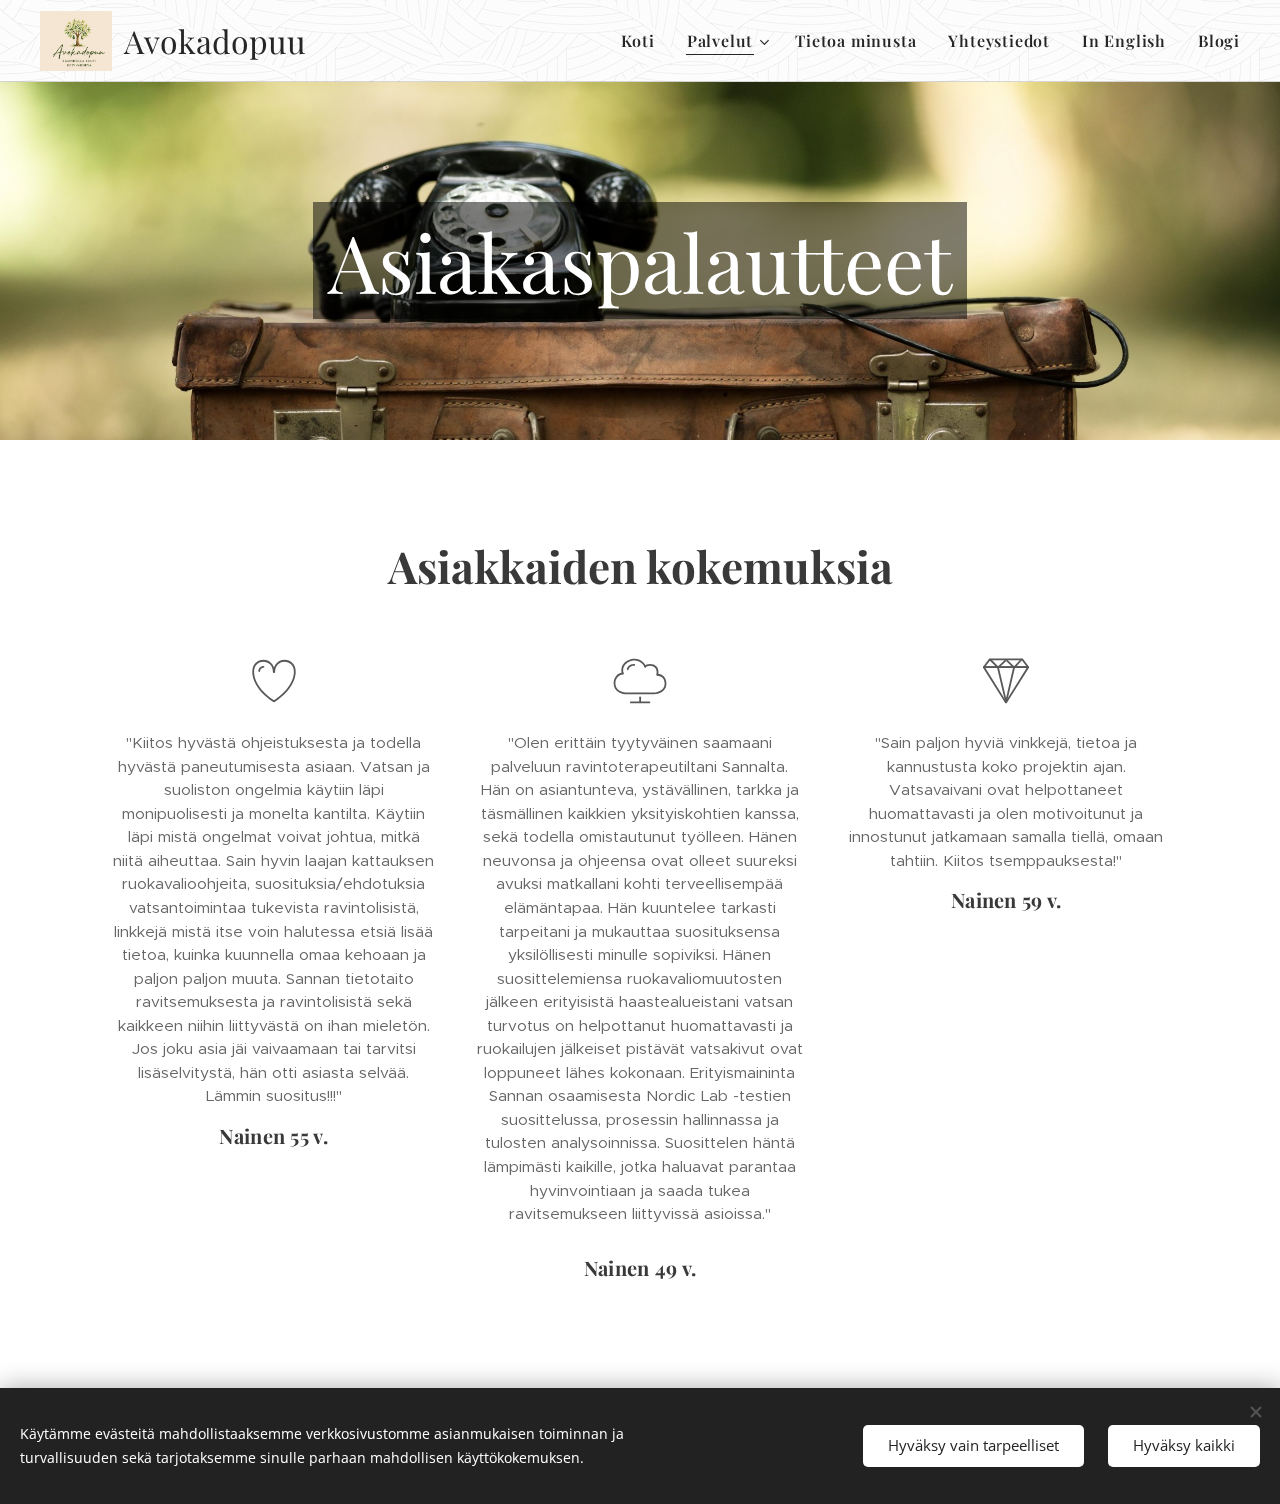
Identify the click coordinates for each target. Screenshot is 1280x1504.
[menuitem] (643, 41)
